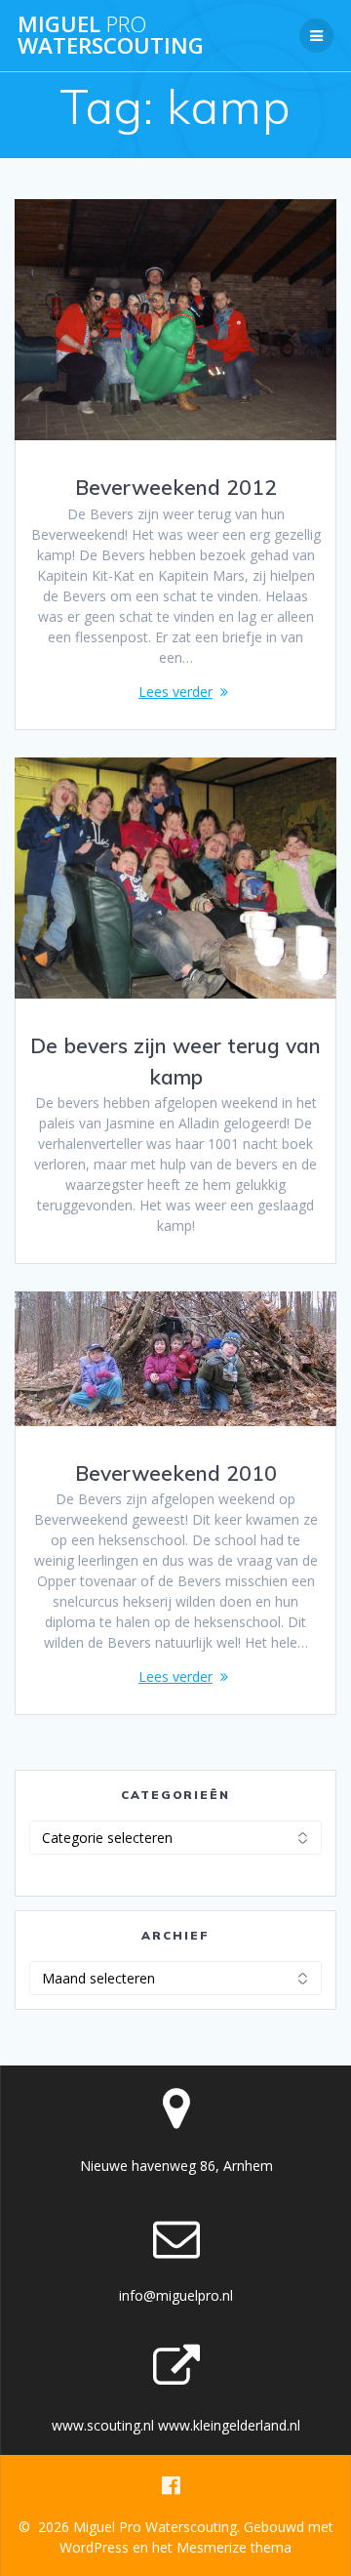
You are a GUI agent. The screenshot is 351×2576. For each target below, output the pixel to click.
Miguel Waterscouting (111, 36)
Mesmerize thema (234, 2547)
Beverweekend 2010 (176, 1473)
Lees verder (175, 692)
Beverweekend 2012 (176, 487)
